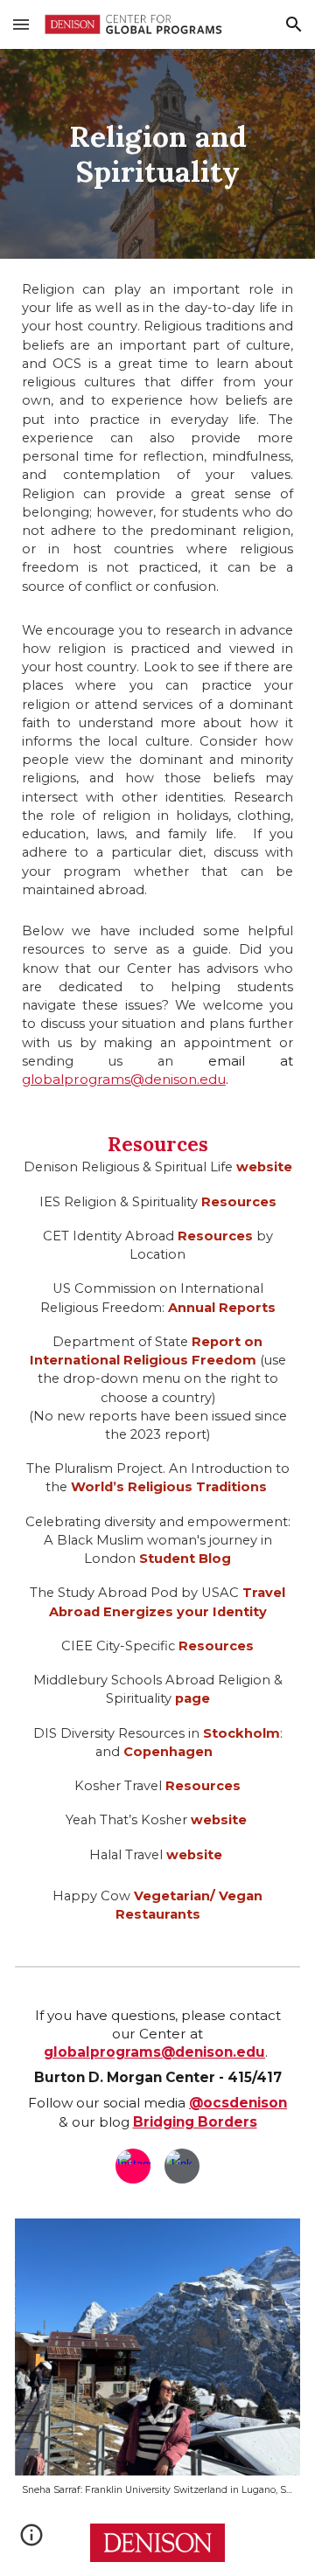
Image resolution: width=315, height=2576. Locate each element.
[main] (158, 154)
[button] (21, 24)
